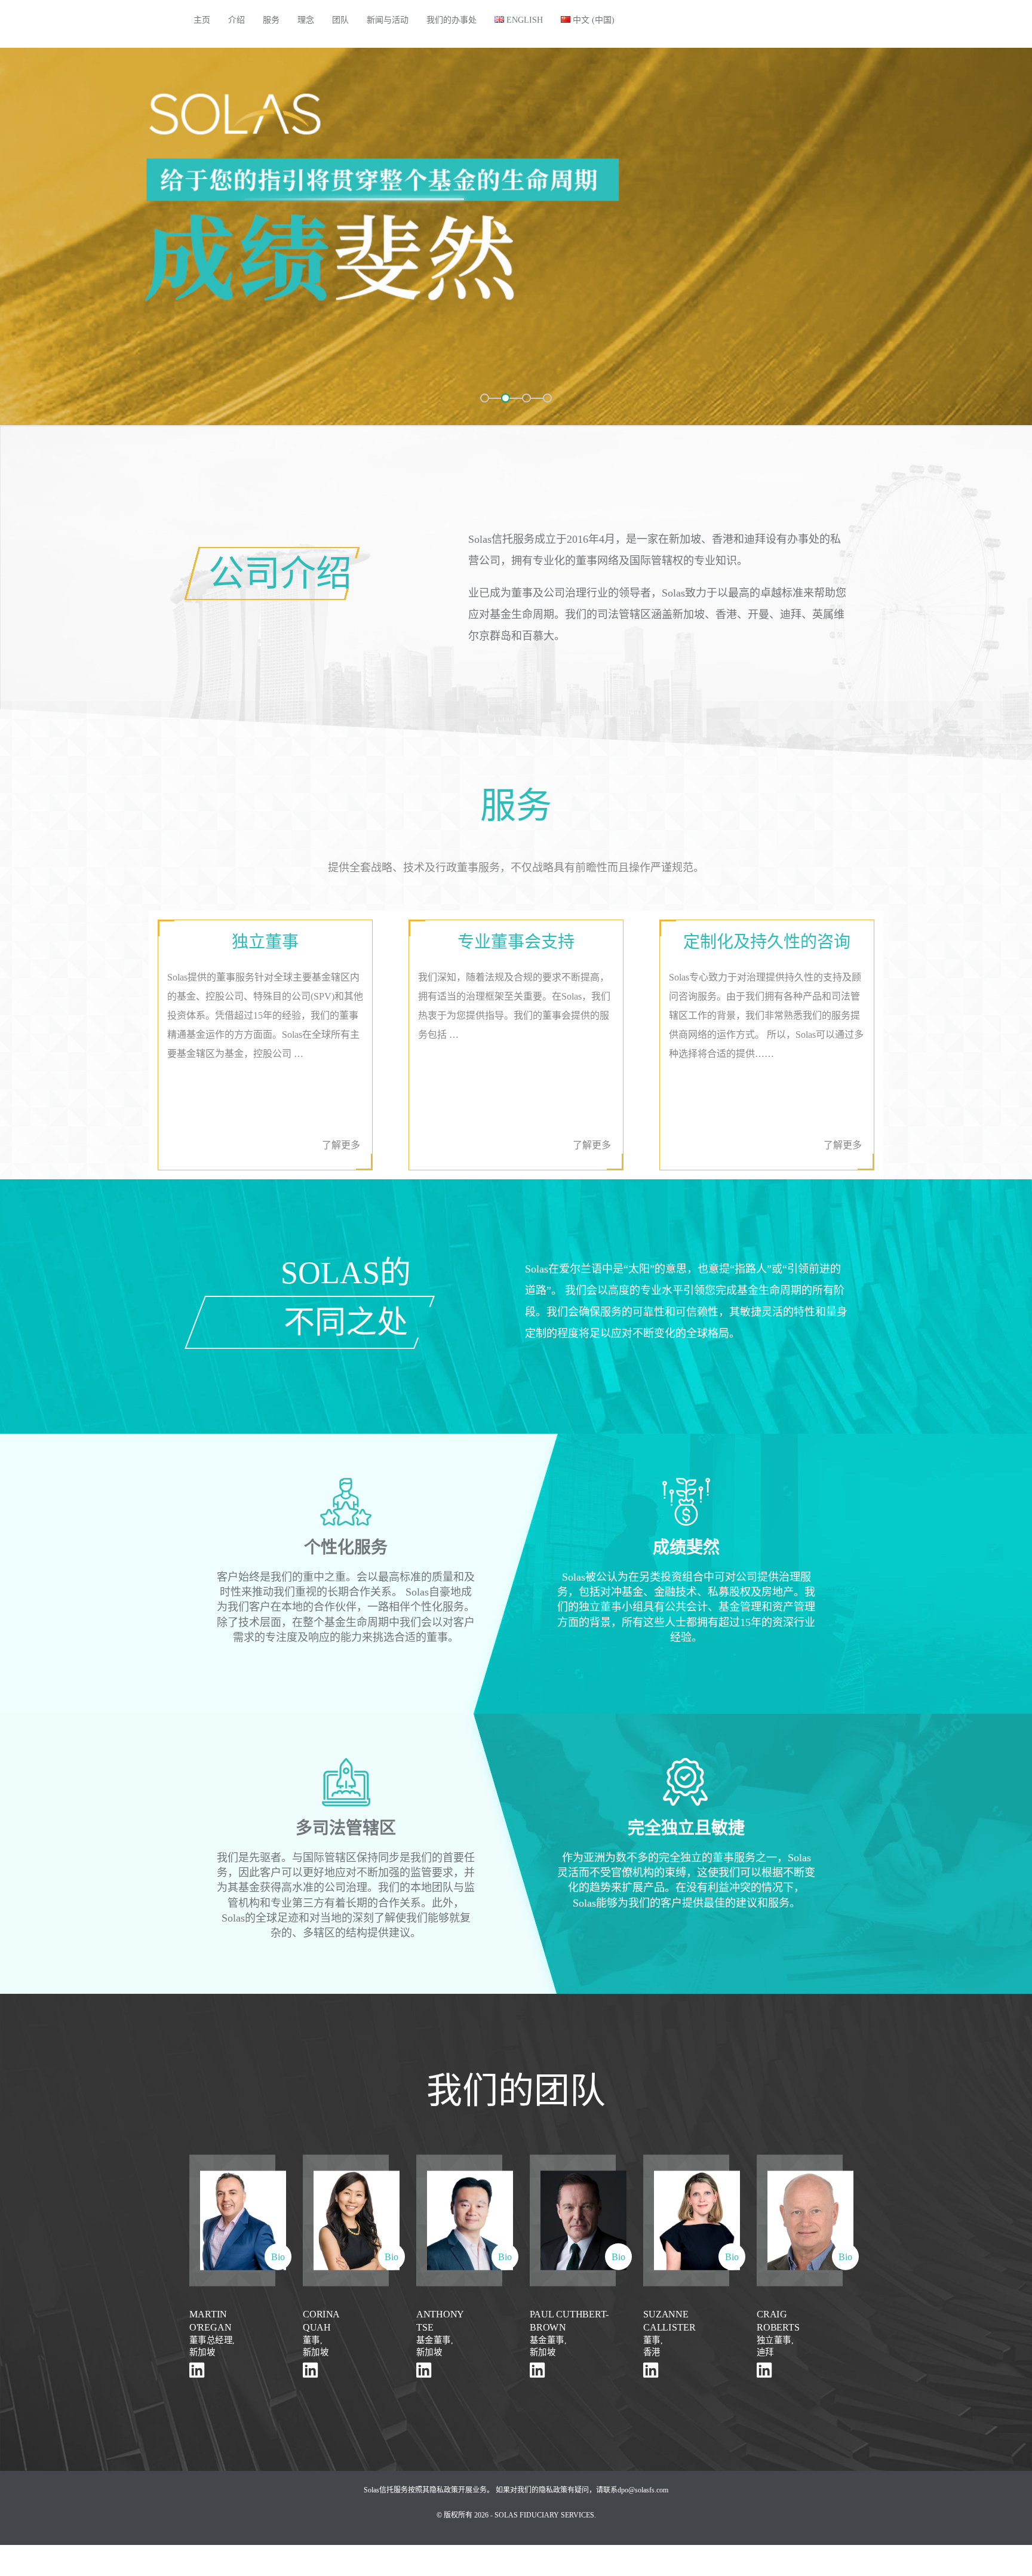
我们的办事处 (451, 20)
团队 (340, 20)
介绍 (236, 20)
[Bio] (232, 2219)
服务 (271, 20)
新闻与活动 (388, 20)
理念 (306, 20)
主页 (202, 20)
